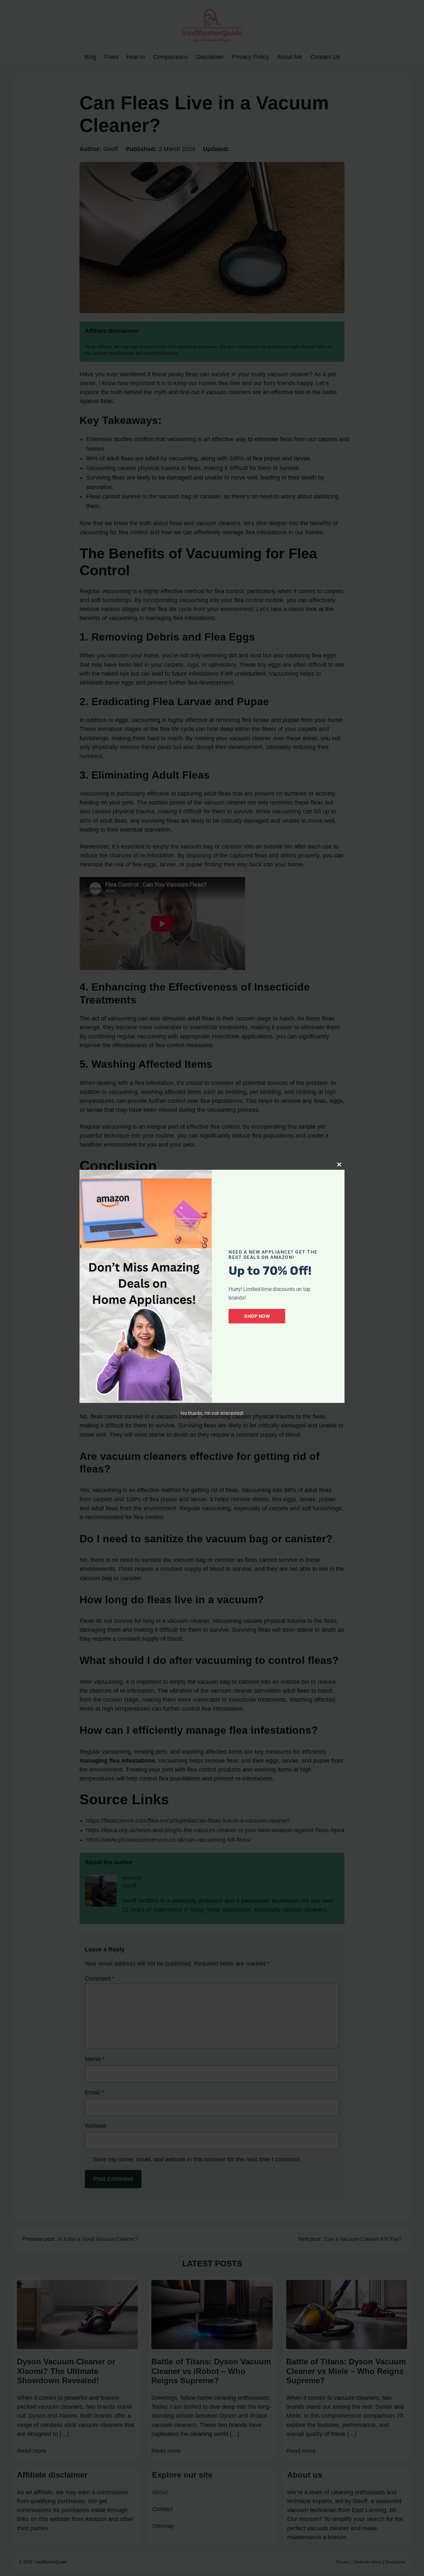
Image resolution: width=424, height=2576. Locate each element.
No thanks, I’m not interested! (212, 1413)
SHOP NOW (257, 1316)
